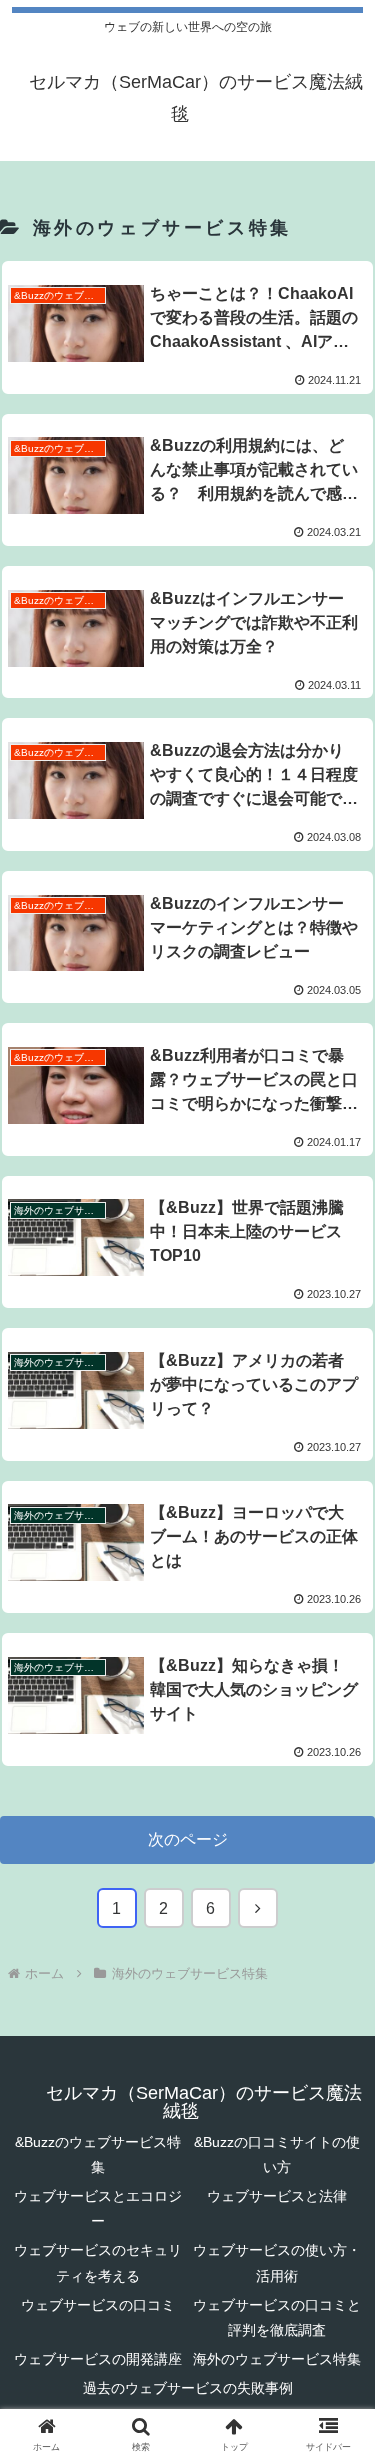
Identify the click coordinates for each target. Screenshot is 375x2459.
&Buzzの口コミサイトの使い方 (277, 2154)
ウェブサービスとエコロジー (98, 2208)
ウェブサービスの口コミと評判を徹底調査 (277, 2317)
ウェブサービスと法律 (277, 2196)
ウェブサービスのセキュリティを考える (98, 2262)
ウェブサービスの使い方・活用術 (277, 2262)
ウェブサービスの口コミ (98, 2305)
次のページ (188, 1839)
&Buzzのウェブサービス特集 (98, 2154)
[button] (335, 2370)
